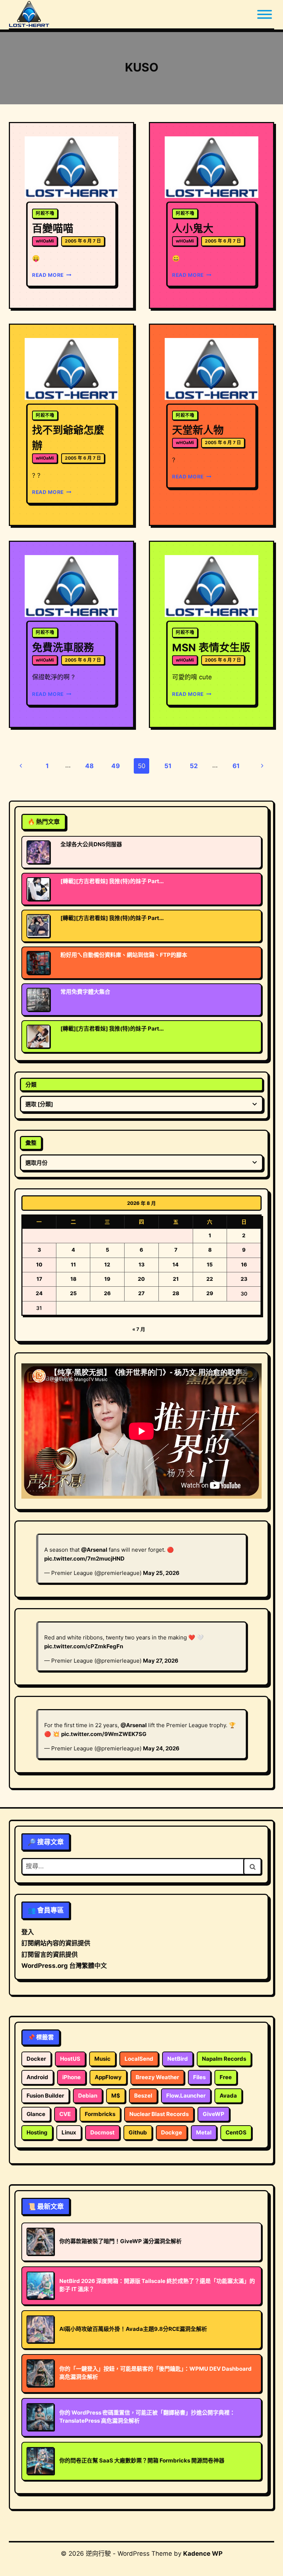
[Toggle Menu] (265, 14)
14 (176, 1264)
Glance (36, 2114)
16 (244, 1264)
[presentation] (71, 168)
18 (73, 1279)
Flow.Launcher (186, 2096)
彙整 (31, 1143)
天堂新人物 (198, 430)
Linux (69, 2132)
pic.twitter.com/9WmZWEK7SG (104, 1734)
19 (107, 1279)
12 (107, 1264)
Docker (36, 2059)
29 (210, 1293)
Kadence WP (203, 2554)
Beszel (143, 2096)
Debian (88, 2096)
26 (107, 1293)
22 (210, 1279)
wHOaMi (45, 241)
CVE (65, 2114)
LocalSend (139, 2059)
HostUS (70, 2059)
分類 (31, 1085)
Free (226, 2077)
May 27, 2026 (161, 1661)
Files (199, 2077)
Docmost (102, 2132)
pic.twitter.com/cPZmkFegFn (84, 1646)
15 (210, 1264)
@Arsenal (94, 1550)
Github (138, 2132)
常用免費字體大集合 (85, 992)
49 (116, 766)
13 (141, 1264)
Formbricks (100, 2114)
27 (141, 1293)
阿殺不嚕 (45, 213)
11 (73, 1264)
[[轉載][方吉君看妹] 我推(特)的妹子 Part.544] (38, 889)
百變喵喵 (53, 229)
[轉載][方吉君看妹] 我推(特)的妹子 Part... (112, 881)
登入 (28, 1932)
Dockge (172, 2132)
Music (102, 2059)
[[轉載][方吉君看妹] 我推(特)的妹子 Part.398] (38, 926)
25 (73, 1293)
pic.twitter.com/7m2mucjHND (84, 1559)
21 (176, 1279)
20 (141, 1279)
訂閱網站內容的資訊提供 (56, 1943)
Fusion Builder (45, 2096)
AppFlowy (108, 2077)
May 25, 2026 (161, 1573)
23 (244, 1279)
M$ (116, 2096)
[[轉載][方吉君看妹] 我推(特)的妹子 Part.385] (38, 1036)
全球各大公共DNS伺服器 (91, 844)
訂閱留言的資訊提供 (50, 1955)
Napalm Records (224, 2059)
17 (39, 1279)
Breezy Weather (157, 2077)
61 (236, 766)
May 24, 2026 (161, 1748)
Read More (50, 275)
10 (39, 1264)
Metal (204, 2132)
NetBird (178, 2059)
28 (176, 1293)
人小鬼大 (193, 229)
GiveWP (214, 2114)
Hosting (37, 2132)
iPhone (71, 2077)
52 (194, 766)
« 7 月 (139, 1329)
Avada (228, 2096)
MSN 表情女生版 (211, 648)
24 (39, 1293)
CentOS (236, 2132)
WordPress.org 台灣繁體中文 (64, 1966)
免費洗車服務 (63, 648)
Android (37, 2077)
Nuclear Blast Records (159, 2114)
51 (168, 766)
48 (89, 766)
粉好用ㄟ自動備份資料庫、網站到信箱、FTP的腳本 (124, 955)
